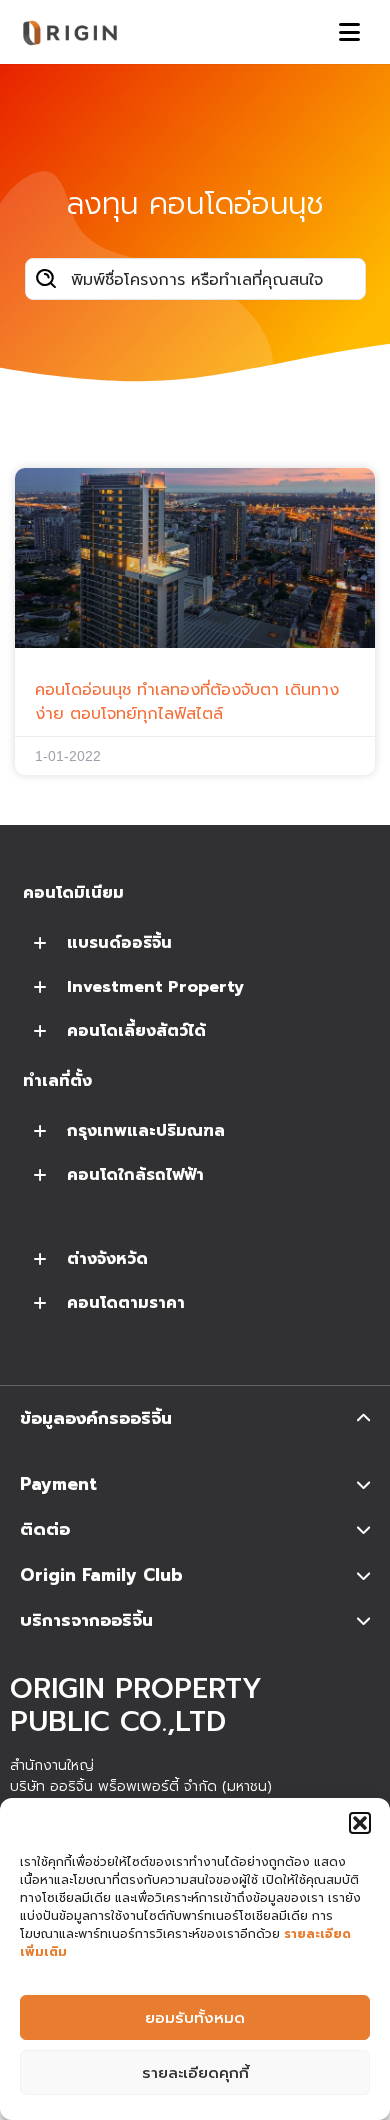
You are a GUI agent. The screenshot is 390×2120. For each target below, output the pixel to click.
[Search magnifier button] (46, 279)
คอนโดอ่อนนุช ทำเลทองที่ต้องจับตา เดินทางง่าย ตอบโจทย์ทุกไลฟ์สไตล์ (187, 702)
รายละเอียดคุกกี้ (195, 2073)
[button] (360, 1823)
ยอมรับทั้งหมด (195, 2018)
